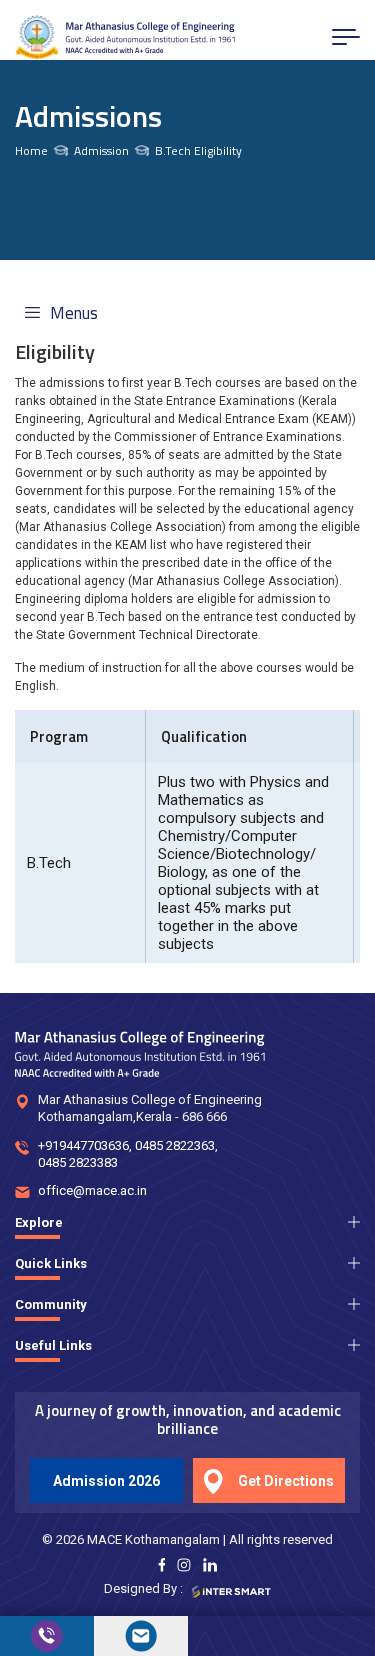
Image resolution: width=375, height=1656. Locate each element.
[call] (47, 1636)
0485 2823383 (78, 1162)
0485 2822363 (175, 1145)
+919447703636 (83, 1145)
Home (31, 151)
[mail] (141, 1636)
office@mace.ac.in (92, 1190)
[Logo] (125, 37)
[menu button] (346, 37)
